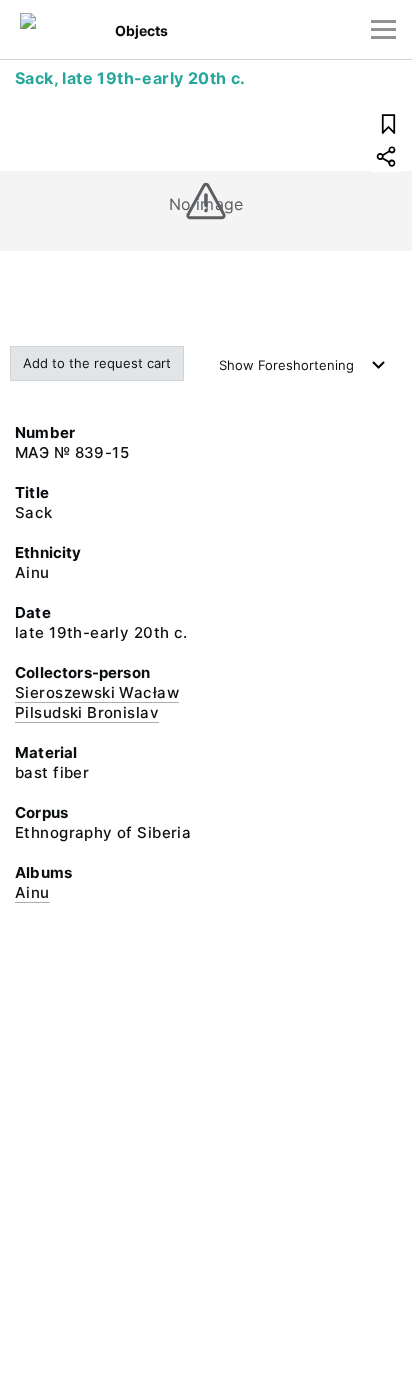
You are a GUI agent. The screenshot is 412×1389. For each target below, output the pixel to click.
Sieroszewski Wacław (97, 692)
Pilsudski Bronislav (87, 712)
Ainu (32, 892)
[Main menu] (383, 29)
